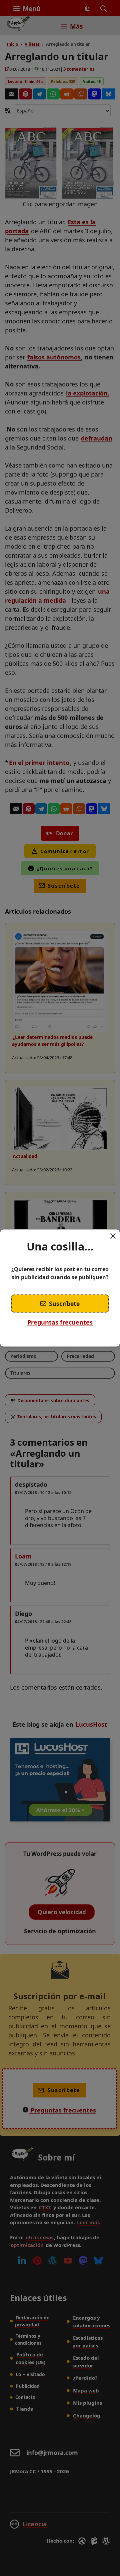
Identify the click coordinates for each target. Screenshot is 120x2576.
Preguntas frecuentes (60, 1322)
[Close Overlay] (113, 1236)
